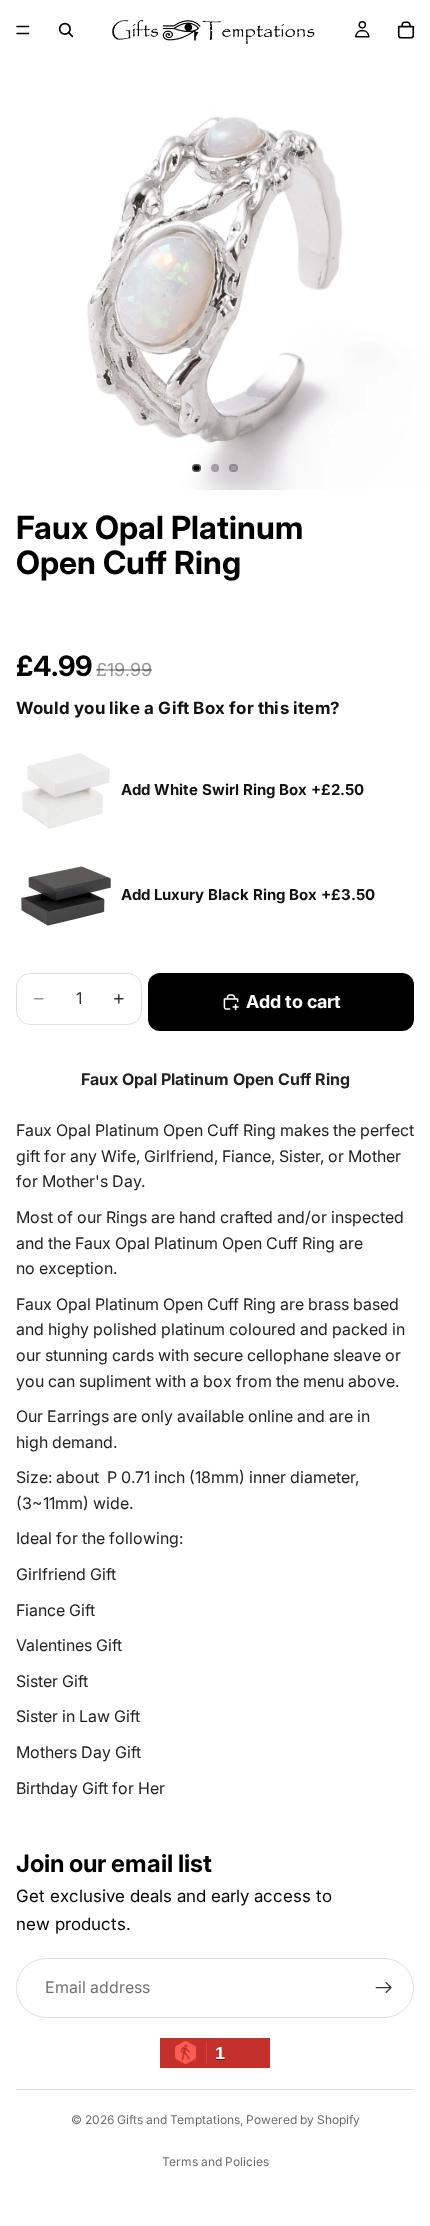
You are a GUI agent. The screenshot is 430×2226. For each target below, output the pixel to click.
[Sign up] (384, 1988)
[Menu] (23, 30)
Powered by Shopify (303, 2119)
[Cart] (406, 30)
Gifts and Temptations (178, 2119)
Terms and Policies (215, 2161)
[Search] (66, 30)
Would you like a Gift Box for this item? (178, 708)
